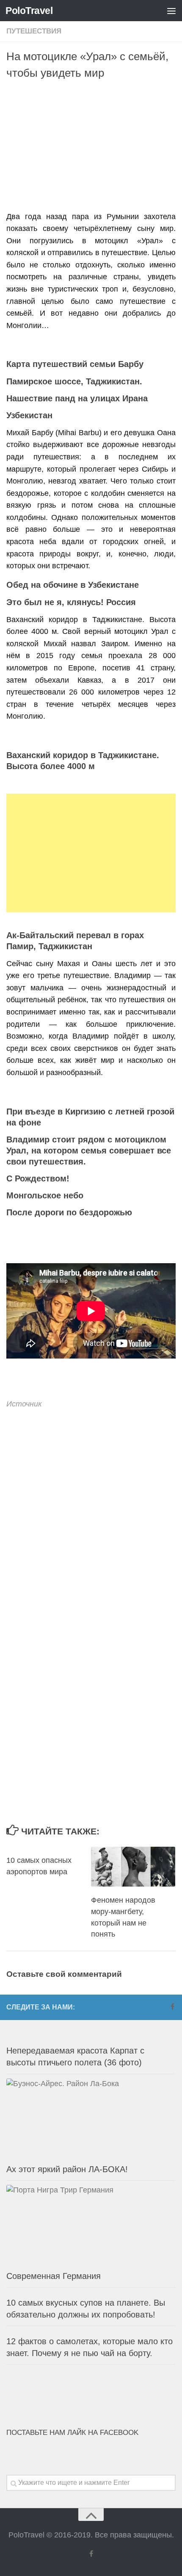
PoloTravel (29, 11)
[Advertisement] (94, 147)
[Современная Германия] (91, 2225)
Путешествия (34, 31)
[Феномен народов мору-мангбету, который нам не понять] (133, 1867)
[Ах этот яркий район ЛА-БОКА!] (91, 2118)
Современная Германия (54, 2276)
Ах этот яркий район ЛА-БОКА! (67, 2169)
